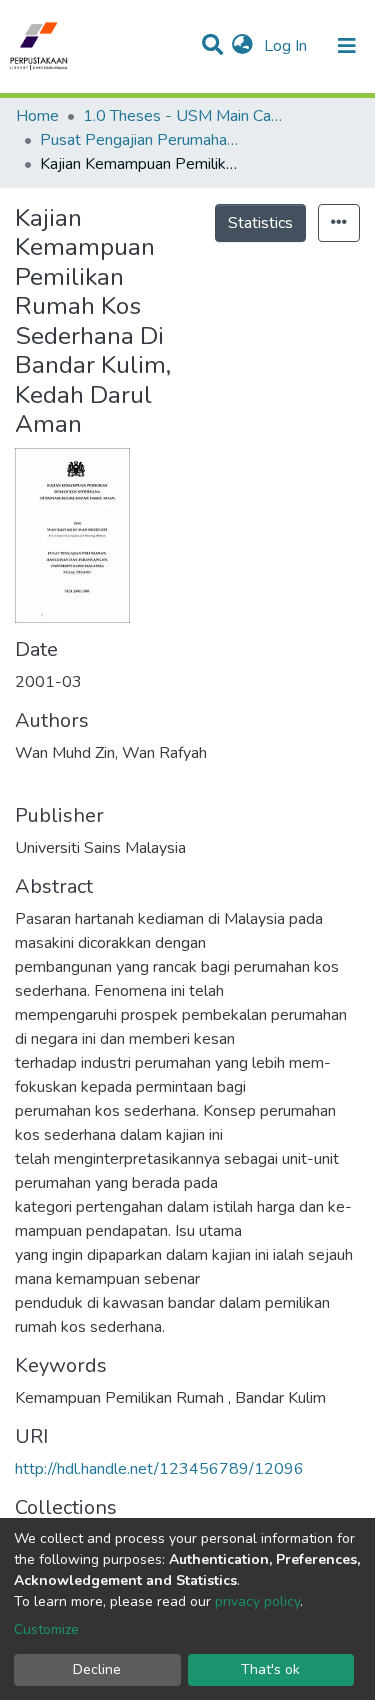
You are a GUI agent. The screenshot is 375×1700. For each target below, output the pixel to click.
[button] (242, 46)
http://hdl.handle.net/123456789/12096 (159, 1469)
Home (37, 116)
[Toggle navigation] (347, 46)
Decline (97, 1669)
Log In (287, 46)
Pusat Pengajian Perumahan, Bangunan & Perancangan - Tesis (140, 140)
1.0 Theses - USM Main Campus (183, 116)
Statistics (260, 223)
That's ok (270, 1669)
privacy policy (257, 1601)
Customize (46, 1629)
